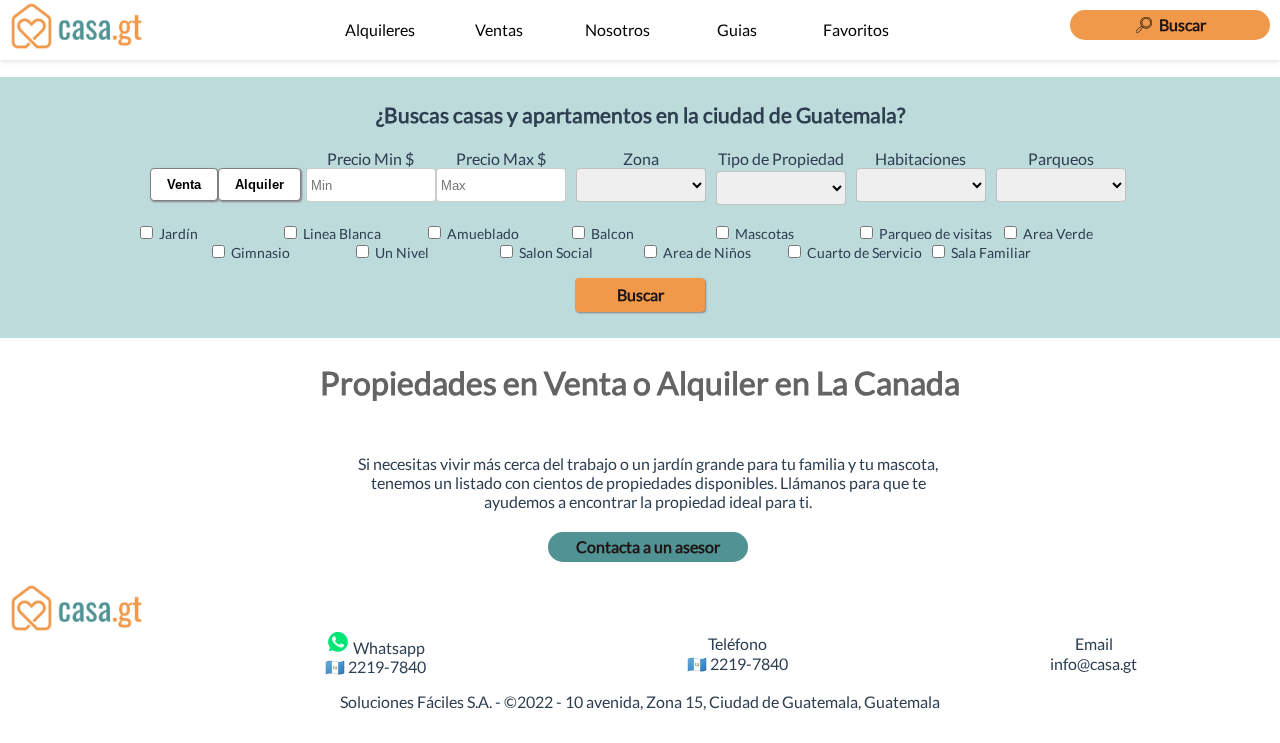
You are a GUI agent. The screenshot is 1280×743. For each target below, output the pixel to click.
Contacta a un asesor (648, 546)
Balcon (611, 233)
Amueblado (481, 233)
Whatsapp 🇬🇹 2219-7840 (375, 657)
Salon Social (554, 252)
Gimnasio (259, 252)
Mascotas (763, 233)
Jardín (177, 233)
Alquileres (380, 29)
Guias (737, 29)
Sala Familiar (989, 252)
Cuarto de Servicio (863, 252)
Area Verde (1056, 233)
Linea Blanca (340, 233)
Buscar (640, 294)
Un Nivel (400, 252)
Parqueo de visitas (934, 233)
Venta (184, 184)
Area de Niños (705, 252)
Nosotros (617, 29)
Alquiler (259, 184)
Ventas (499, 29)
